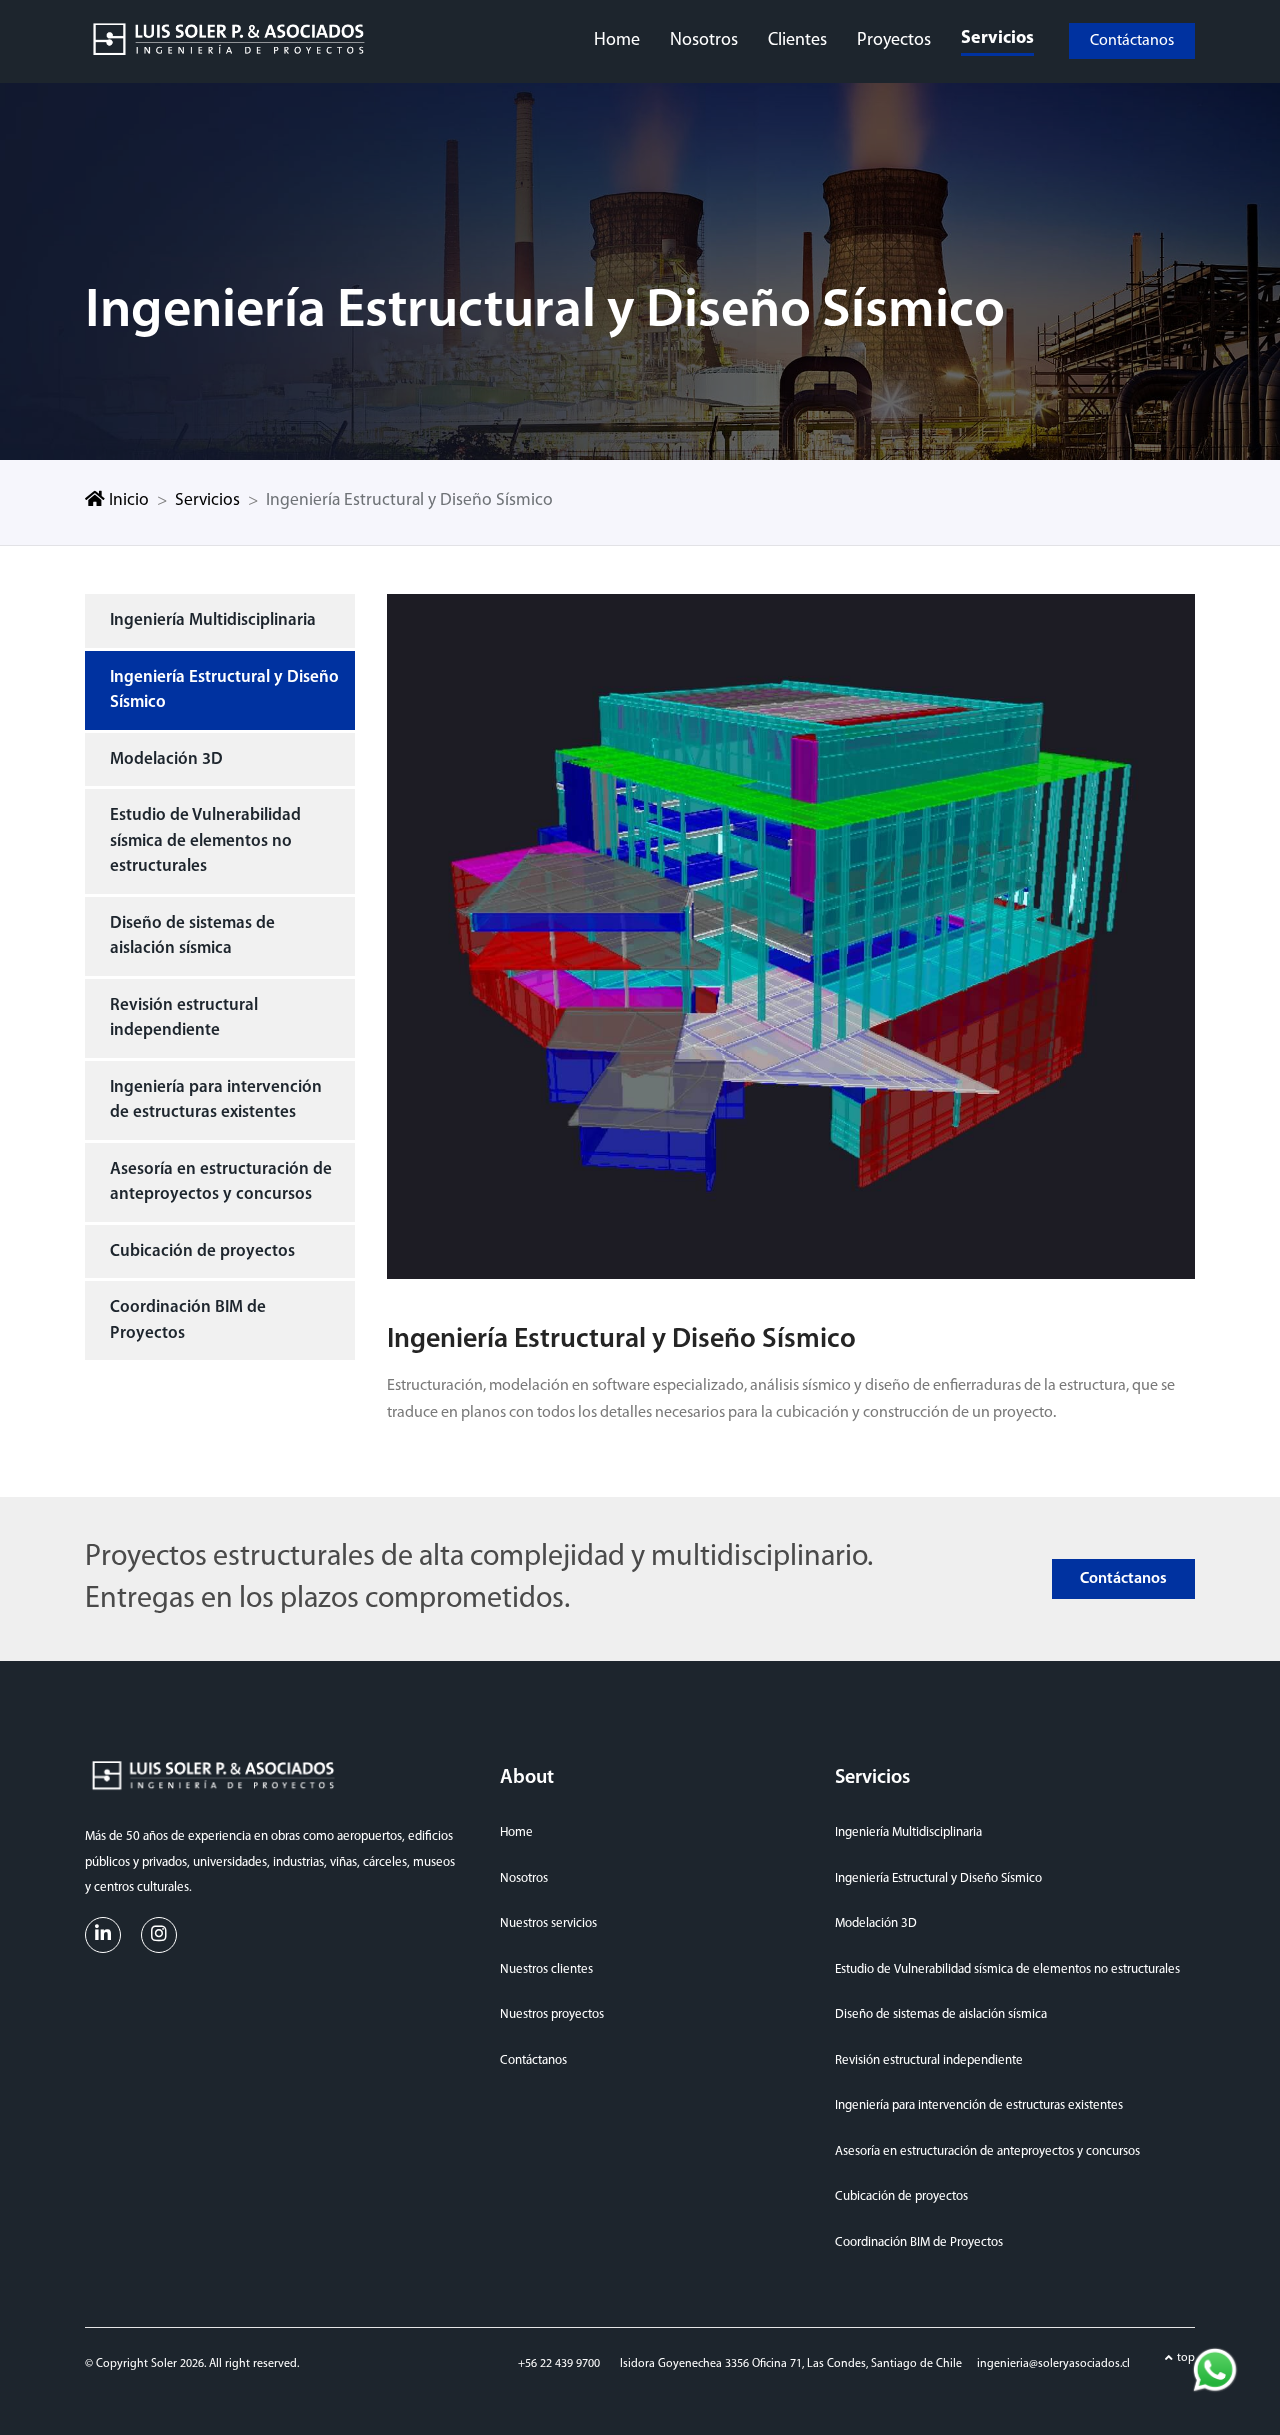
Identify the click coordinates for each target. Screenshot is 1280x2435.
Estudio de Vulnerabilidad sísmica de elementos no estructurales (205, 841)
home (617, 41)
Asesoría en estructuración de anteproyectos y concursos (221, 1182)
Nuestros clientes (546, 1969)
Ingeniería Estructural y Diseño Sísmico (224, 690)
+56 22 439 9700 (559, 2364)
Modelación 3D (166, 759)
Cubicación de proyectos (202, 1251)
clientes (797, 41)
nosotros (704, 41)
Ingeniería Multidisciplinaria (213, 620)
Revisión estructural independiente (184, 1018)
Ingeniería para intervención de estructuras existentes (216, 1100)
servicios (997, 39)
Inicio (127, 500)
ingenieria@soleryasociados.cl (1053, 2364)
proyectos (894, 41)
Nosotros (524, 1878)
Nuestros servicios (548, 1923)
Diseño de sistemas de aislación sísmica (192, 936)
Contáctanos (1132, 41)
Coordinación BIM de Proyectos (188, 1320)
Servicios (207, 500)
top (1186, 2358)
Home (516, 1832)
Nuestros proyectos (552, 2014)
